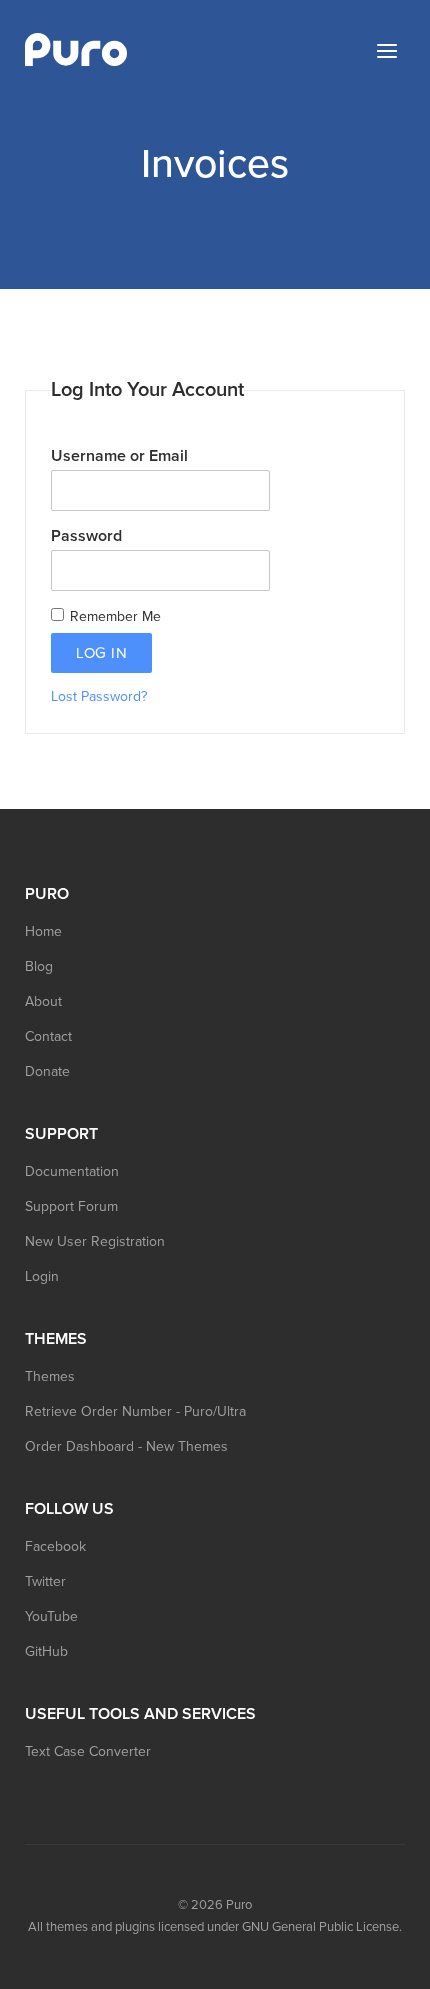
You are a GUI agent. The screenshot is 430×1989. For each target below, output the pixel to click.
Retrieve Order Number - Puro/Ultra (135, 1411)
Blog (39, 966)
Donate (47, 1071)
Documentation (72, 1171)
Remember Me (113, 616)
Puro (239, 1905)
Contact (48, 1036)
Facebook (55, 1546)
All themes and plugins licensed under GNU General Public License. (215, 1927)
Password (86, 536)
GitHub (46, 1651)
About (43, 1001)
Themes (50, 1376)
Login (42, 1276)
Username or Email (119, 456)
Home (43, 931)
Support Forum (71, 1206)
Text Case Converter (88, 1751)
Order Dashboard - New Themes (126, 1446)
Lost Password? (99, 696)
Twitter (45, 1581)
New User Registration (95, 1241)
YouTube (51, 1616)
